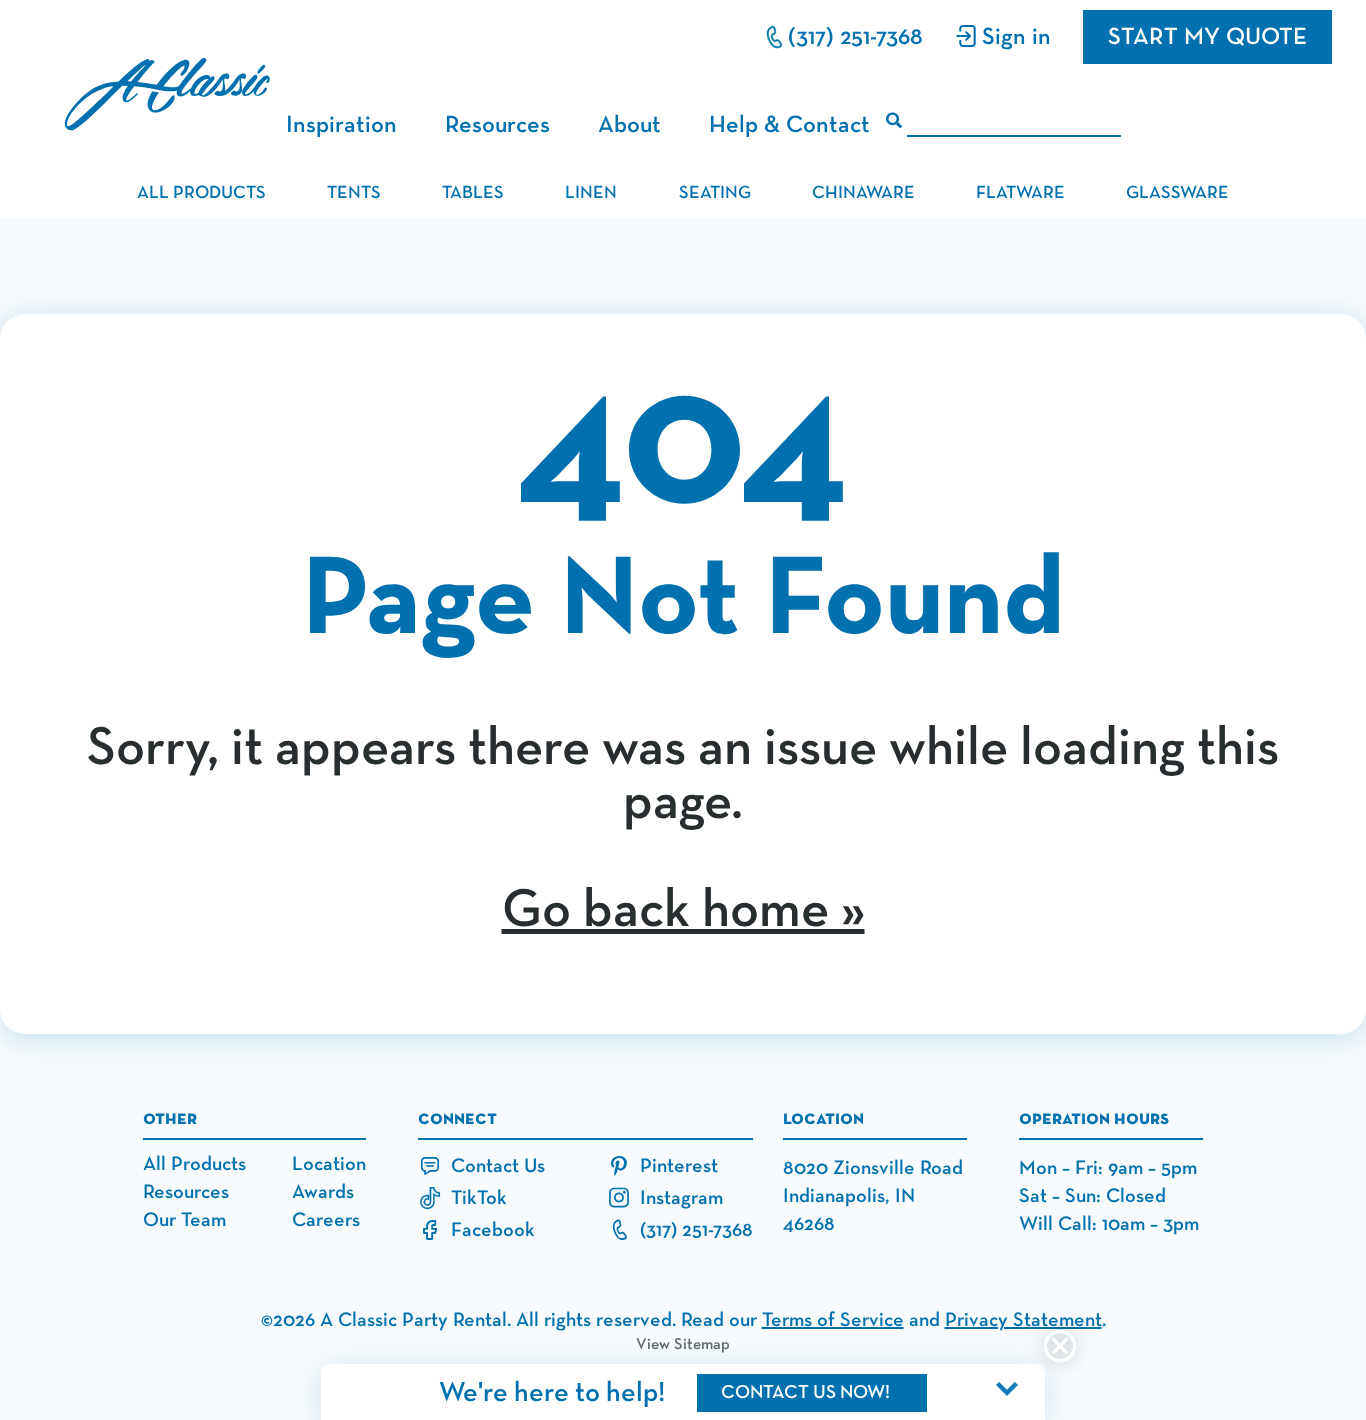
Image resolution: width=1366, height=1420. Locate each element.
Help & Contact (789, 125)
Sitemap (702, 1345)
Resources (497, 125)
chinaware (863, 193)
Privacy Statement (1023, 1320)
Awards (323, 1192)
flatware (1020, 193)
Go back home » (683, 911)
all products (201, 193)
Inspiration (341, 125)
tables (473, 193)
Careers (326, 1220)
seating (715, 193)
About (629, 125)
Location (329, 1164)
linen (591, 193)
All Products (194, 1164)
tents (354, 193)
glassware (1177, 193)
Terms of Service (833, 1320)
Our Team (184, 1220)
